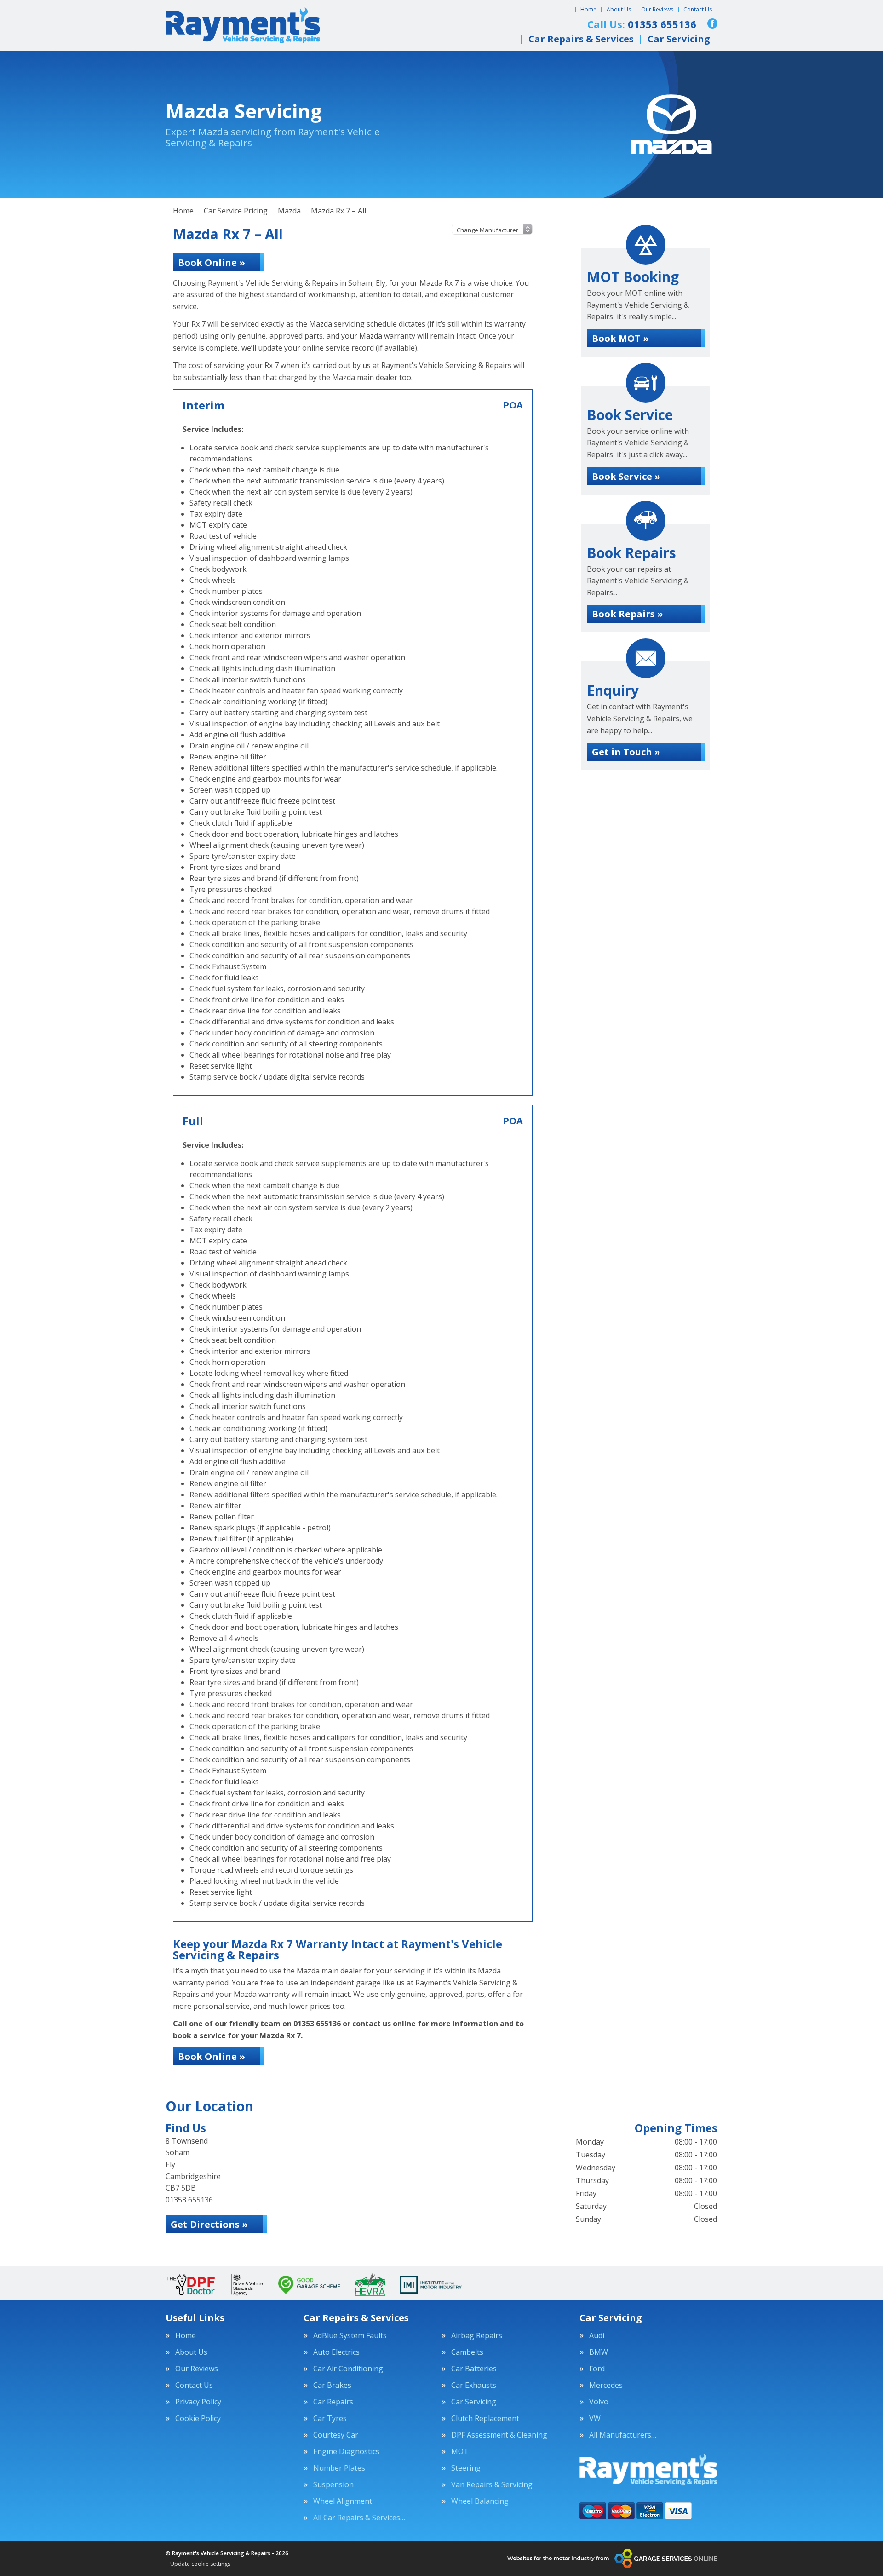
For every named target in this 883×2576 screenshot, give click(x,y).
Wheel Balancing (480, 2501)
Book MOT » (620, 338)
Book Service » (626, 476)
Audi (597, 2335)
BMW (599, 2352)
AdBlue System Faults (350, 2335)
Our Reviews (657, 9)
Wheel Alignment (343, 2501)
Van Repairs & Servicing (492, 2484)
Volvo (599, 2402)
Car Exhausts (474, 2385)
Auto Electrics (336, 2352)
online (404, 2024)
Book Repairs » (628, 614)
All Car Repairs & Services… (359, 2518)
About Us (619, 9)
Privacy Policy (198, 2402)
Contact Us (698, 9)
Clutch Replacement (485, 2418)
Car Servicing (679, 39)
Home (588, 9)
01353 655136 (317, 2024)
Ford (597, 2369)
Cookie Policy (198, 2418)
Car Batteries (474, 2369)
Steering (466, 2468)
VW (595, 2418)
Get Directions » (209, 2224)
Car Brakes (332, 2385)
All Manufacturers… (623, 2435)
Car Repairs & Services (581, 39)
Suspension (333, 2484)
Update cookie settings (200, 2564)
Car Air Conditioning (348, 2369)
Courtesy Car (336, 2435)
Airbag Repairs (477, 2335)
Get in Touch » (626, 752)
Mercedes (606, 2385)
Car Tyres (330, 2418)
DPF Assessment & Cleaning (499, 2435)
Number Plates (339, 2468)
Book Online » (212, 262)
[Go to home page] (243, 25)
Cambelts (467, 2352)
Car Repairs (333, 2402)
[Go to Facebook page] (712, 23)
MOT (460, 2451)
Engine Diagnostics (346, 2451)
